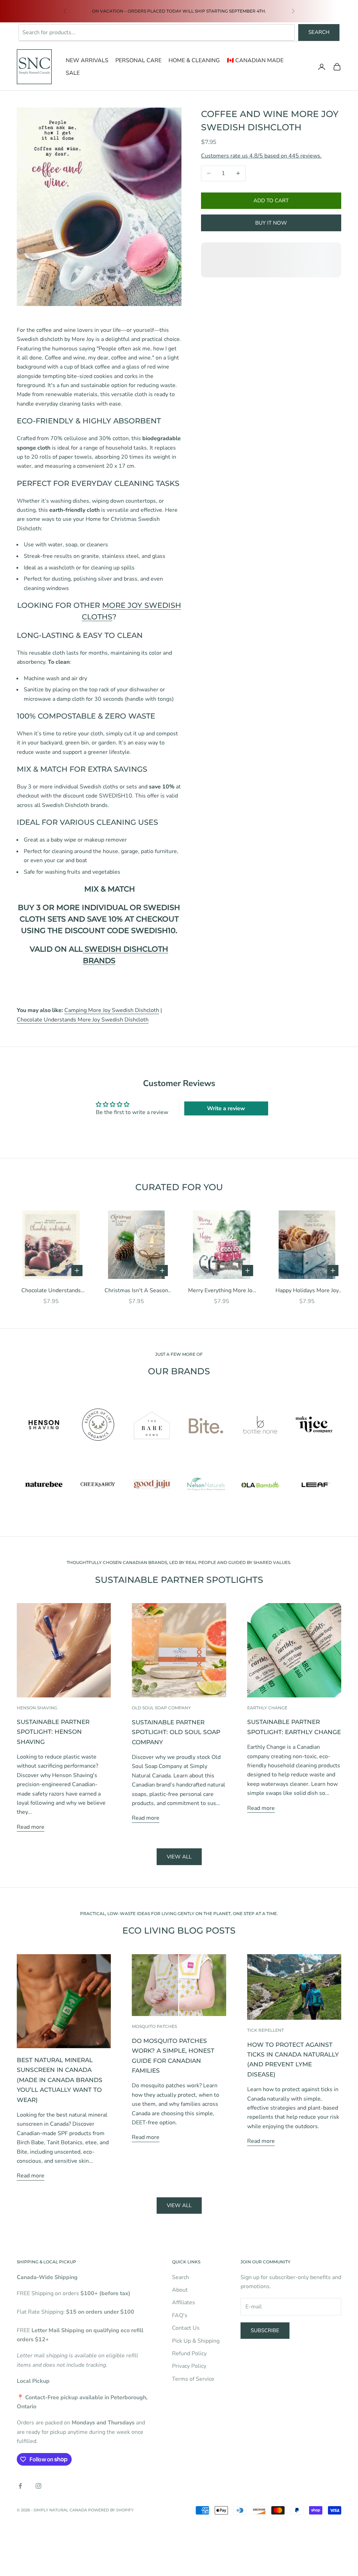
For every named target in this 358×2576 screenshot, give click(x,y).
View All (179, 2205)
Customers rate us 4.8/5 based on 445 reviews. (261, 156)
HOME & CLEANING (194, 60)
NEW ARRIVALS (87, 60)
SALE (73, 73)
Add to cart (271, 201)
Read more (31, 1827)
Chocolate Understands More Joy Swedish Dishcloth (83, 1020)
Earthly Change (267, 1708)
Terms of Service (193, 2379)
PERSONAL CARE (138, 60)
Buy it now (271, 223)
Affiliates (184, 2302)
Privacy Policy (189, 2366)
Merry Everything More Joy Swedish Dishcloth (222, 1291)
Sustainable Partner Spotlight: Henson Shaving (53, 1732)
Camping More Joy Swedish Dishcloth (112, 1010)
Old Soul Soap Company (161, 1708)
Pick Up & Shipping (196, 2341)
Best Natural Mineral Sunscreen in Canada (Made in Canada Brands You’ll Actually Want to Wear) (60, 2080)
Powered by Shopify (111, 2510)
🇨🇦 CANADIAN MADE (255, 60)
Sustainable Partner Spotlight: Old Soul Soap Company (176, 1732)
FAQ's (180, 2315)
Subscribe (265, 2330)
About (180, 2290)
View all (179, 1857)
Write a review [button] (226, 1108)
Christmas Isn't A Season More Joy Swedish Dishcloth (136, 1291)
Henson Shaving (37, 1708)
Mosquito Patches (154, 2026)
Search (319, 32)
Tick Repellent (266, 2030)
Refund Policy (189, 2353)
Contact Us (186, 2328)
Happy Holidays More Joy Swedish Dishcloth (307, 1291)
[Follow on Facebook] (20, 2486)
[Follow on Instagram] (38, 2486)
